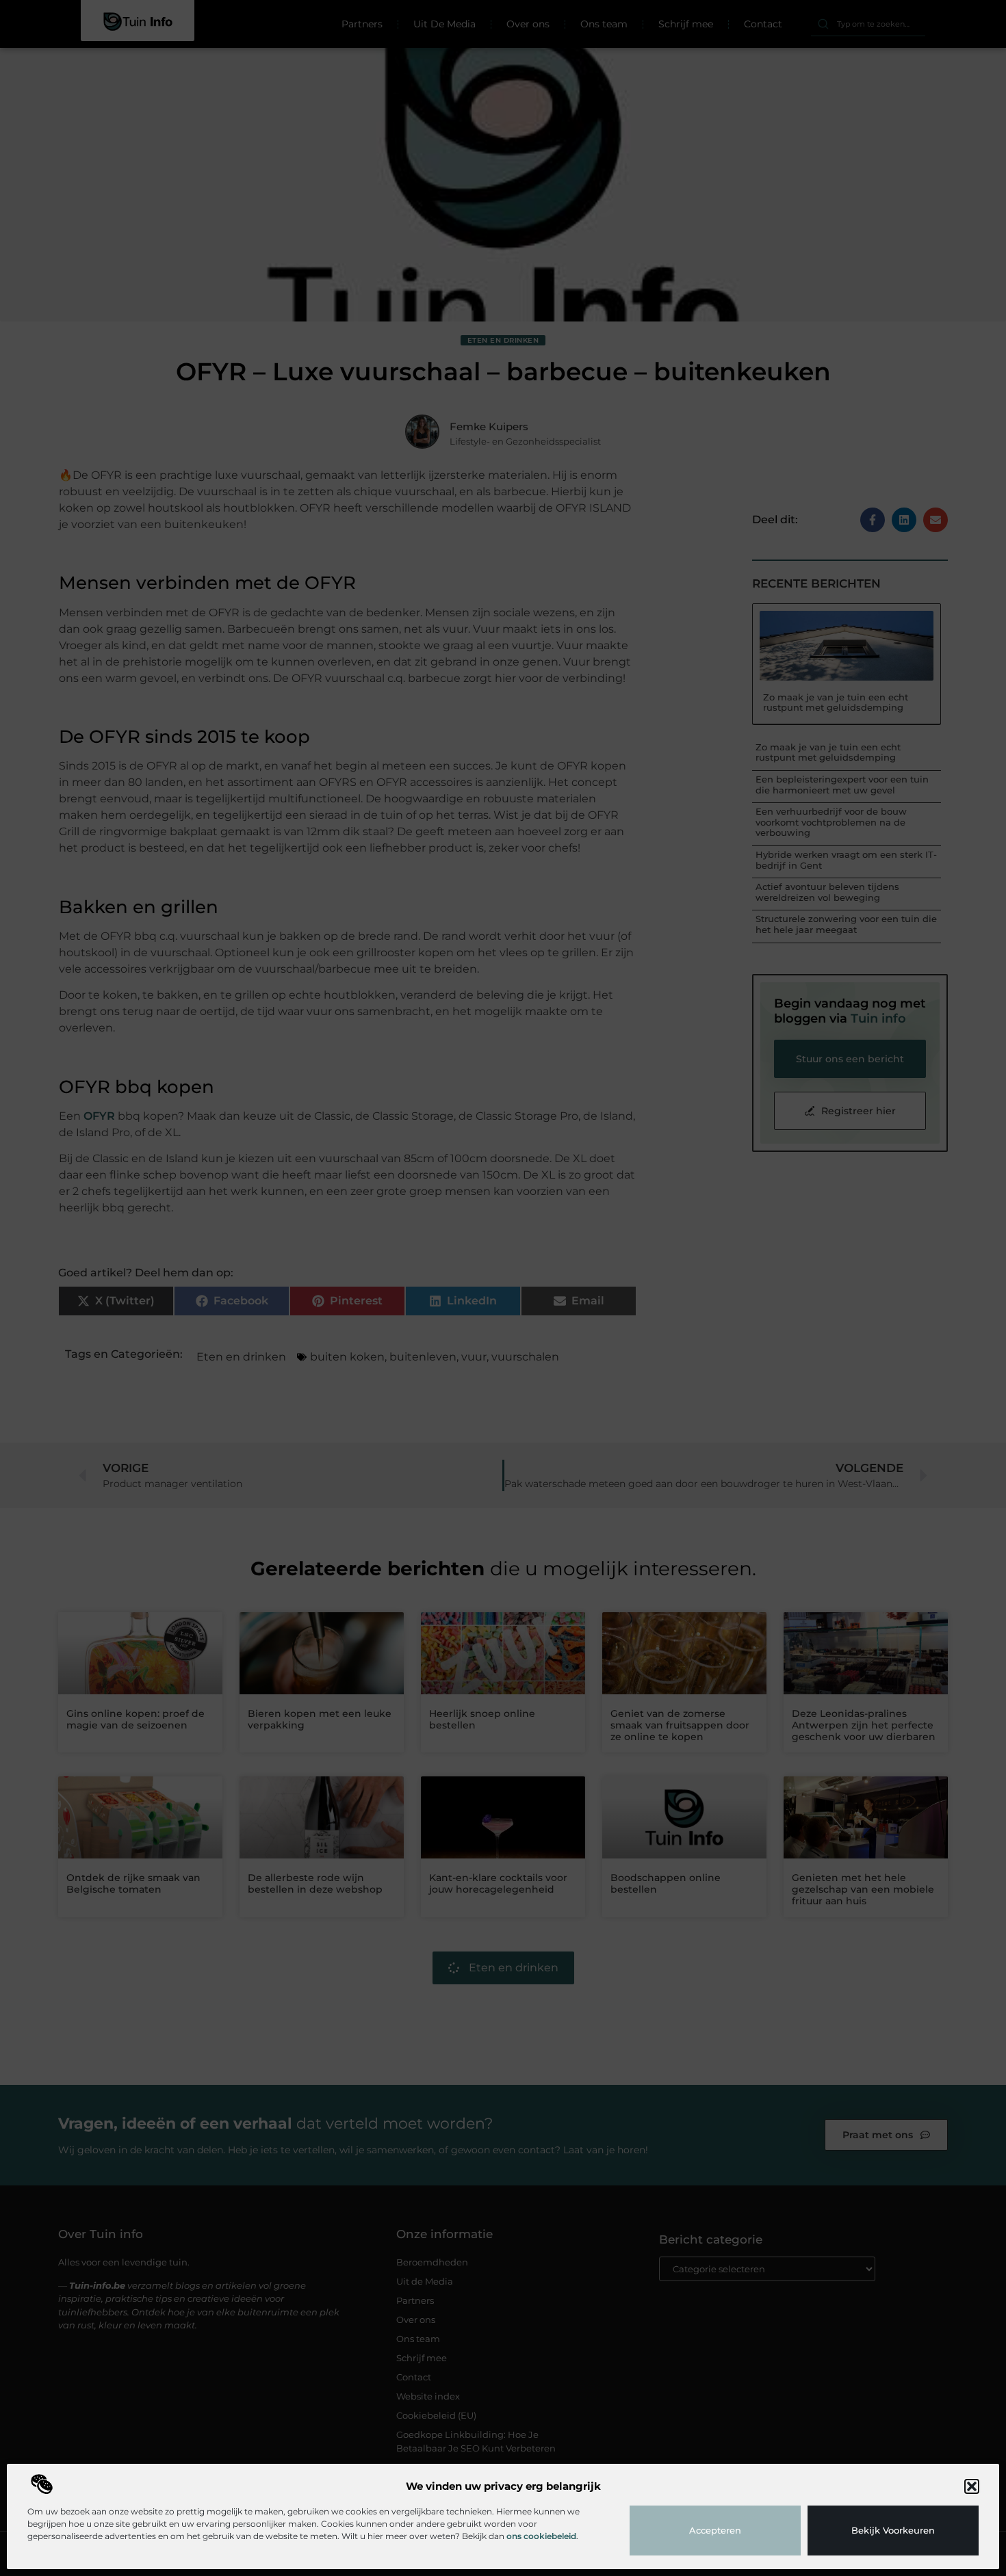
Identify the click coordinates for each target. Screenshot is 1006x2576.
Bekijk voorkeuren (893, 2530)
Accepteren (715, 2530)
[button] (972, 2486)
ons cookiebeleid (541, 2536)
